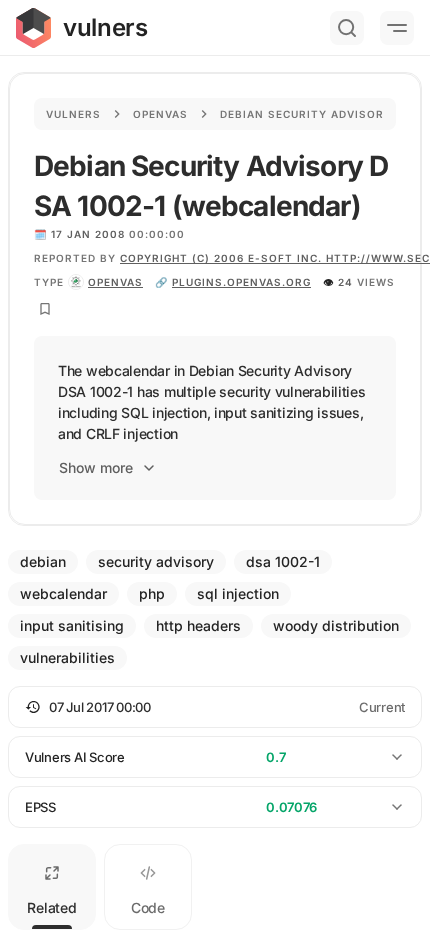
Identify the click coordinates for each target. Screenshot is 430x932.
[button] (215, 707)
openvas (115, 282)
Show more (96, 467)
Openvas (160, 114)
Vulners (73, 114)
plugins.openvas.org (241, 282)
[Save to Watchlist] (45, 309)
